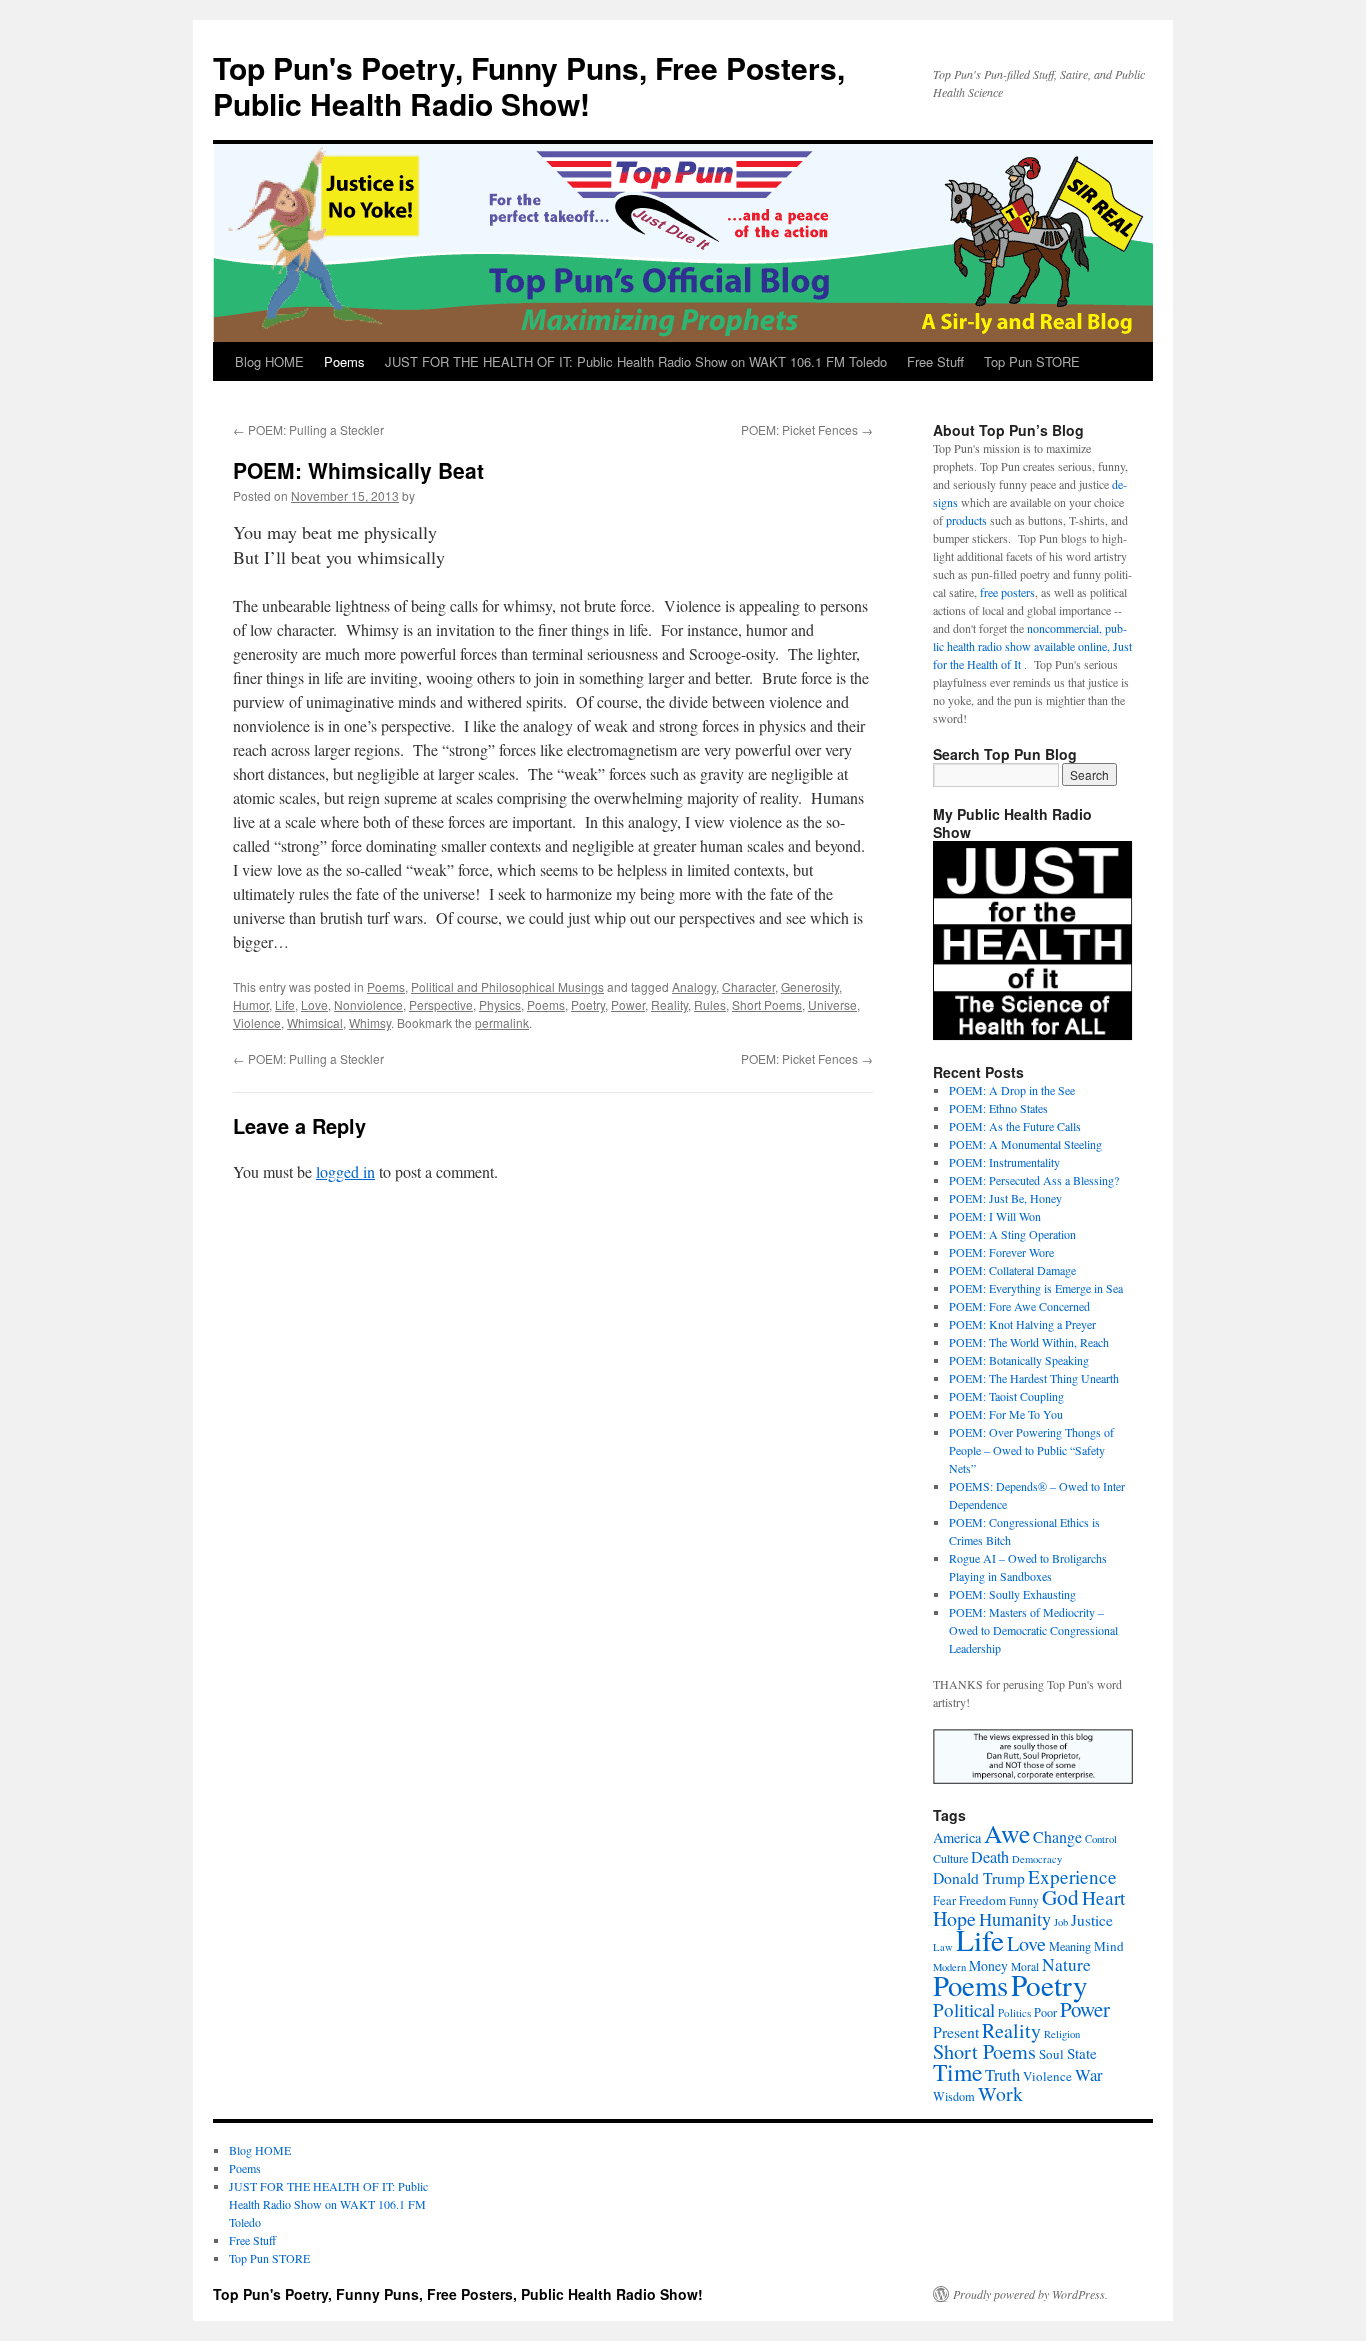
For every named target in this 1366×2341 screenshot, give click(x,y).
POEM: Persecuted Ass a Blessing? (1034, 1180)
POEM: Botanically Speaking (1019, 1360)
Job (1061, 1922)
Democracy (1037, 1859)
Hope (954, 1918)
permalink (502, 1022)
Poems (344, 361)
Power (628, 1004)
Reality (669, 1004)
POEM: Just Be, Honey (1005, 1198)
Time (957, 2072)
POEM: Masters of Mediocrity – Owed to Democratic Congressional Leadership (1033, 1630)
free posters (1007, 592)
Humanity (1015, 1919)
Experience (1072, 1876)
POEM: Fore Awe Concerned (1019, 1306)
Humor (251, 1004)
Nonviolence (368, 1004)
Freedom (982, 1900)
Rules (710, 1004)
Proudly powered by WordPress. (1030, 2294)
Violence (257, 1022)
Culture (950, 1858)
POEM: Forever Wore (1001, 1252)
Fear (944, 1900)
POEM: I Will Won (995, 1216)
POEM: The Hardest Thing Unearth (1034, 1378)
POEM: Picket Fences (807, 429)
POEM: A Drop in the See (1012, 1090)
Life (285, 1004)
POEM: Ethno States (998, 1108)
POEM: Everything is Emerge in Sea (1036, 1288)
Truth (1002, 2075)
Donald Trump (979, 1877)
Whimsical (315, 1022)
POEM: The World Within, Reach (1029, 1342)
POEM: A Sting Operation (1012, 1234)
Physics (500, 1004)
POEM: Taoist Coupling (1006, 1396)
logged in (345, 1171)
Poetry (588, 1004)
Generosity (810, 986)
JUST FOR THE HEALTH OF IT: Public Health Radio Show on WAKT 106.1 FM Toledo (636, 361)
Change (1057, 1836)
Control (1101, 1839)
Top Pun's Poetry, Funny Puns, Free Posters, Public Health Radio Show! (529, 85)
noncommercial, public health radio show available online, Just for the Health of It (1032, 646)
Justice (1092, 1920)
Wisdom (954, 2096)
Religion (1062, 2034)
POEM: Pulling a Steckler (308, 429)
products (966, 520)
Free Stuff (935, 361)
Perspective (441, 1004)
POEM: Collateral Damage (1012, 1270)
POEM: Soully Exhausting (1012, 1594)
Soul (1051, 2054)
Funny (1024, 1900)
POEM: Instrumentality (1004, 1162)
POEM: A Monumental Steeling (1025, 1144)
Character (748, 986)
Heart (1103, 1897)
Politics (1014, 2012)
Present (956, 2031)
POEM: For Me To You (1006, 1414)
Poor (1045, 2012)
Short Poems (767, 1004)
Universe (832, 1004)
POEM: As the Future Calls (1015, 1126)
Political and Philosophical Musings (507, 986)
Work (1000, 2093)
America (957, 1837)
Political (964, 2009)
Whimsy (370, 1022)
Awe (1007, 1833)
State (1082, 2053)
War (1089, 2074)
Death (990, 1857)
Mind (1109, 1946)
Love (314, 1004)
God (1060, 1896)
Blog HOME (269, 361)
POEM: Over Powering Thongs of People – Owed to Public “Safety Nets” (1031, 1450)
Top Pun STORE (1032, 361)
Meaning (1070, 1946)
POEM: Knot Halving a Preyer (1022, 1324)
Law (943, 1947)
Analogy (694, 986)
